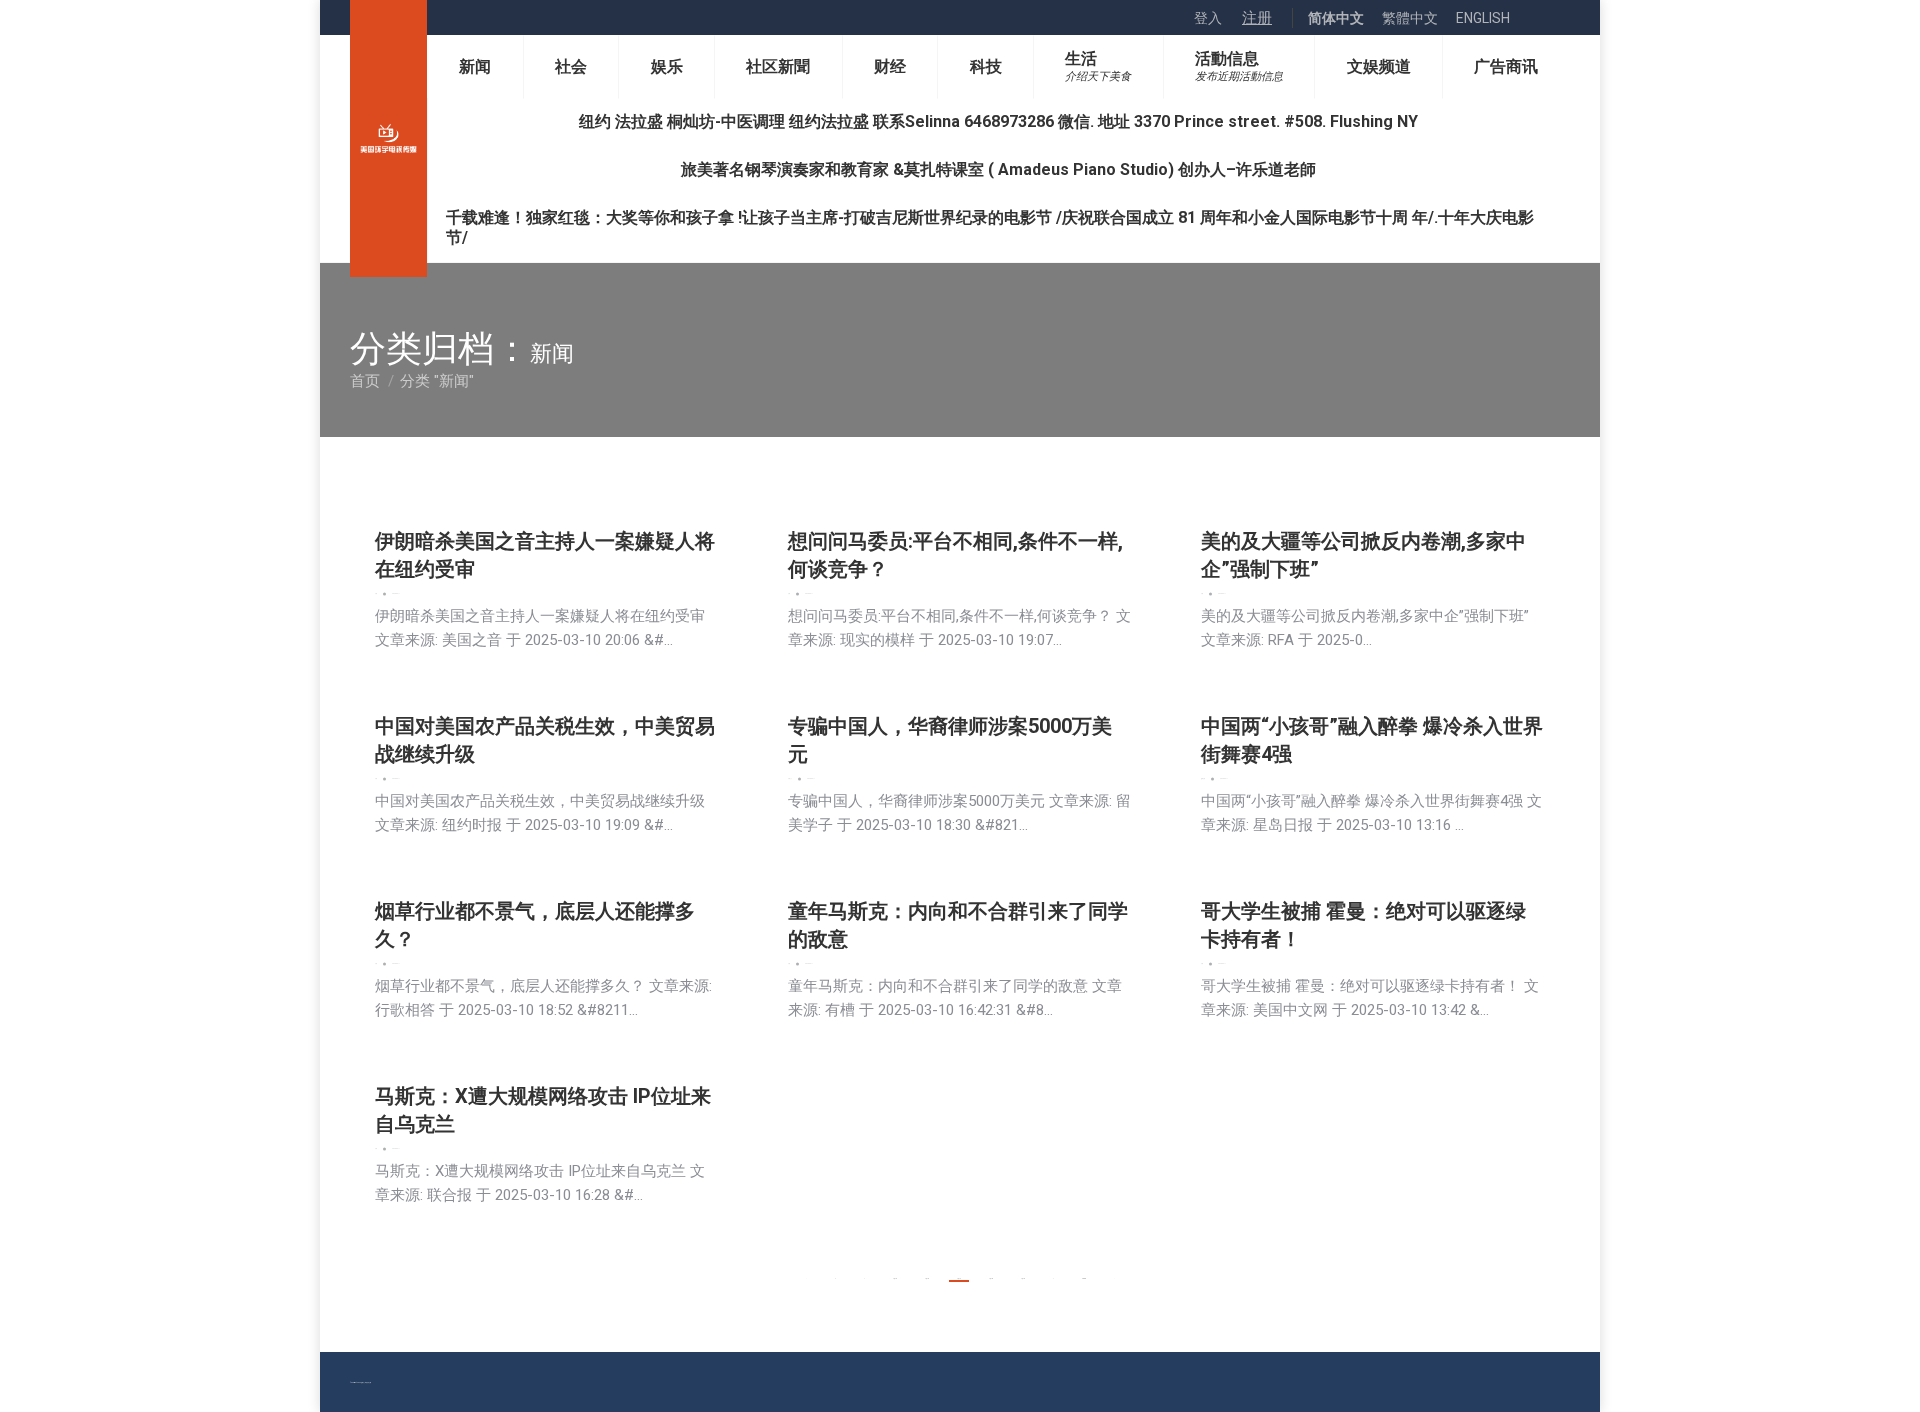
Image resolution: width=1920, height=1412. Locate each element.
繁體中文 (1410, 18)
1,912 (895, 1278)
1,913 (927, 1278)
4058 (1084, 1278)
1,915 (991, 1278)
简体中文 (1336, 18)
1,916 (1023, 1278)
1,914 (959, 1278)
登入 (1208, 18)
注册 (1257, 18)
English (1483, 18)
